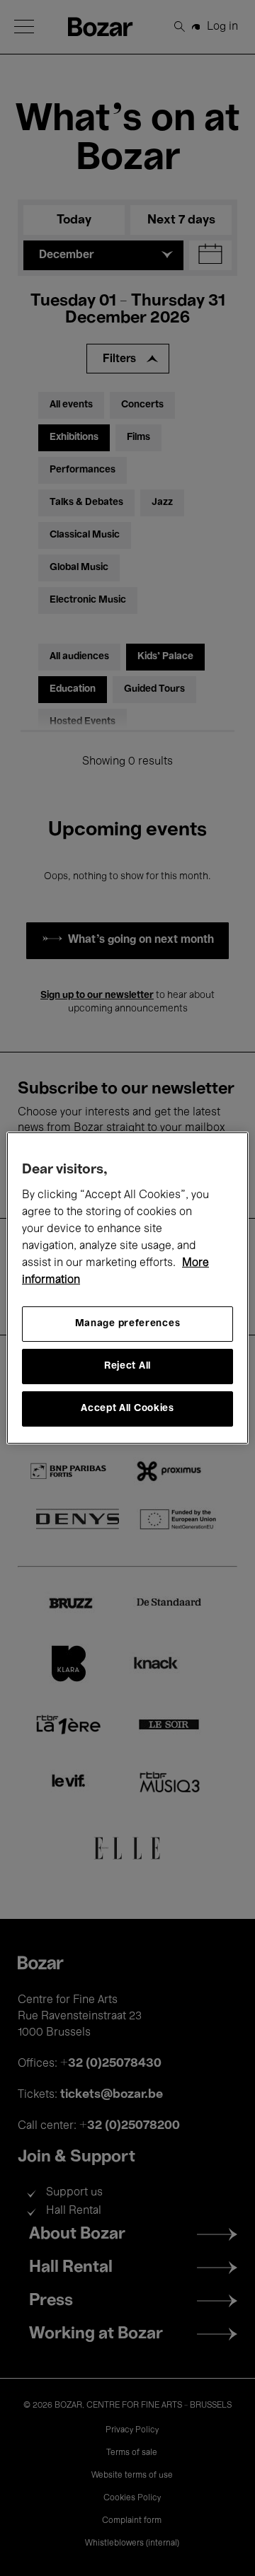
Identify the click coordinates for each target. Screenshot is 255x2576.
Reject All (127, 1366)
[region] (127, 1288)
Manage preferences (128, 1324)
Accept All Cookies (127, 1409)
